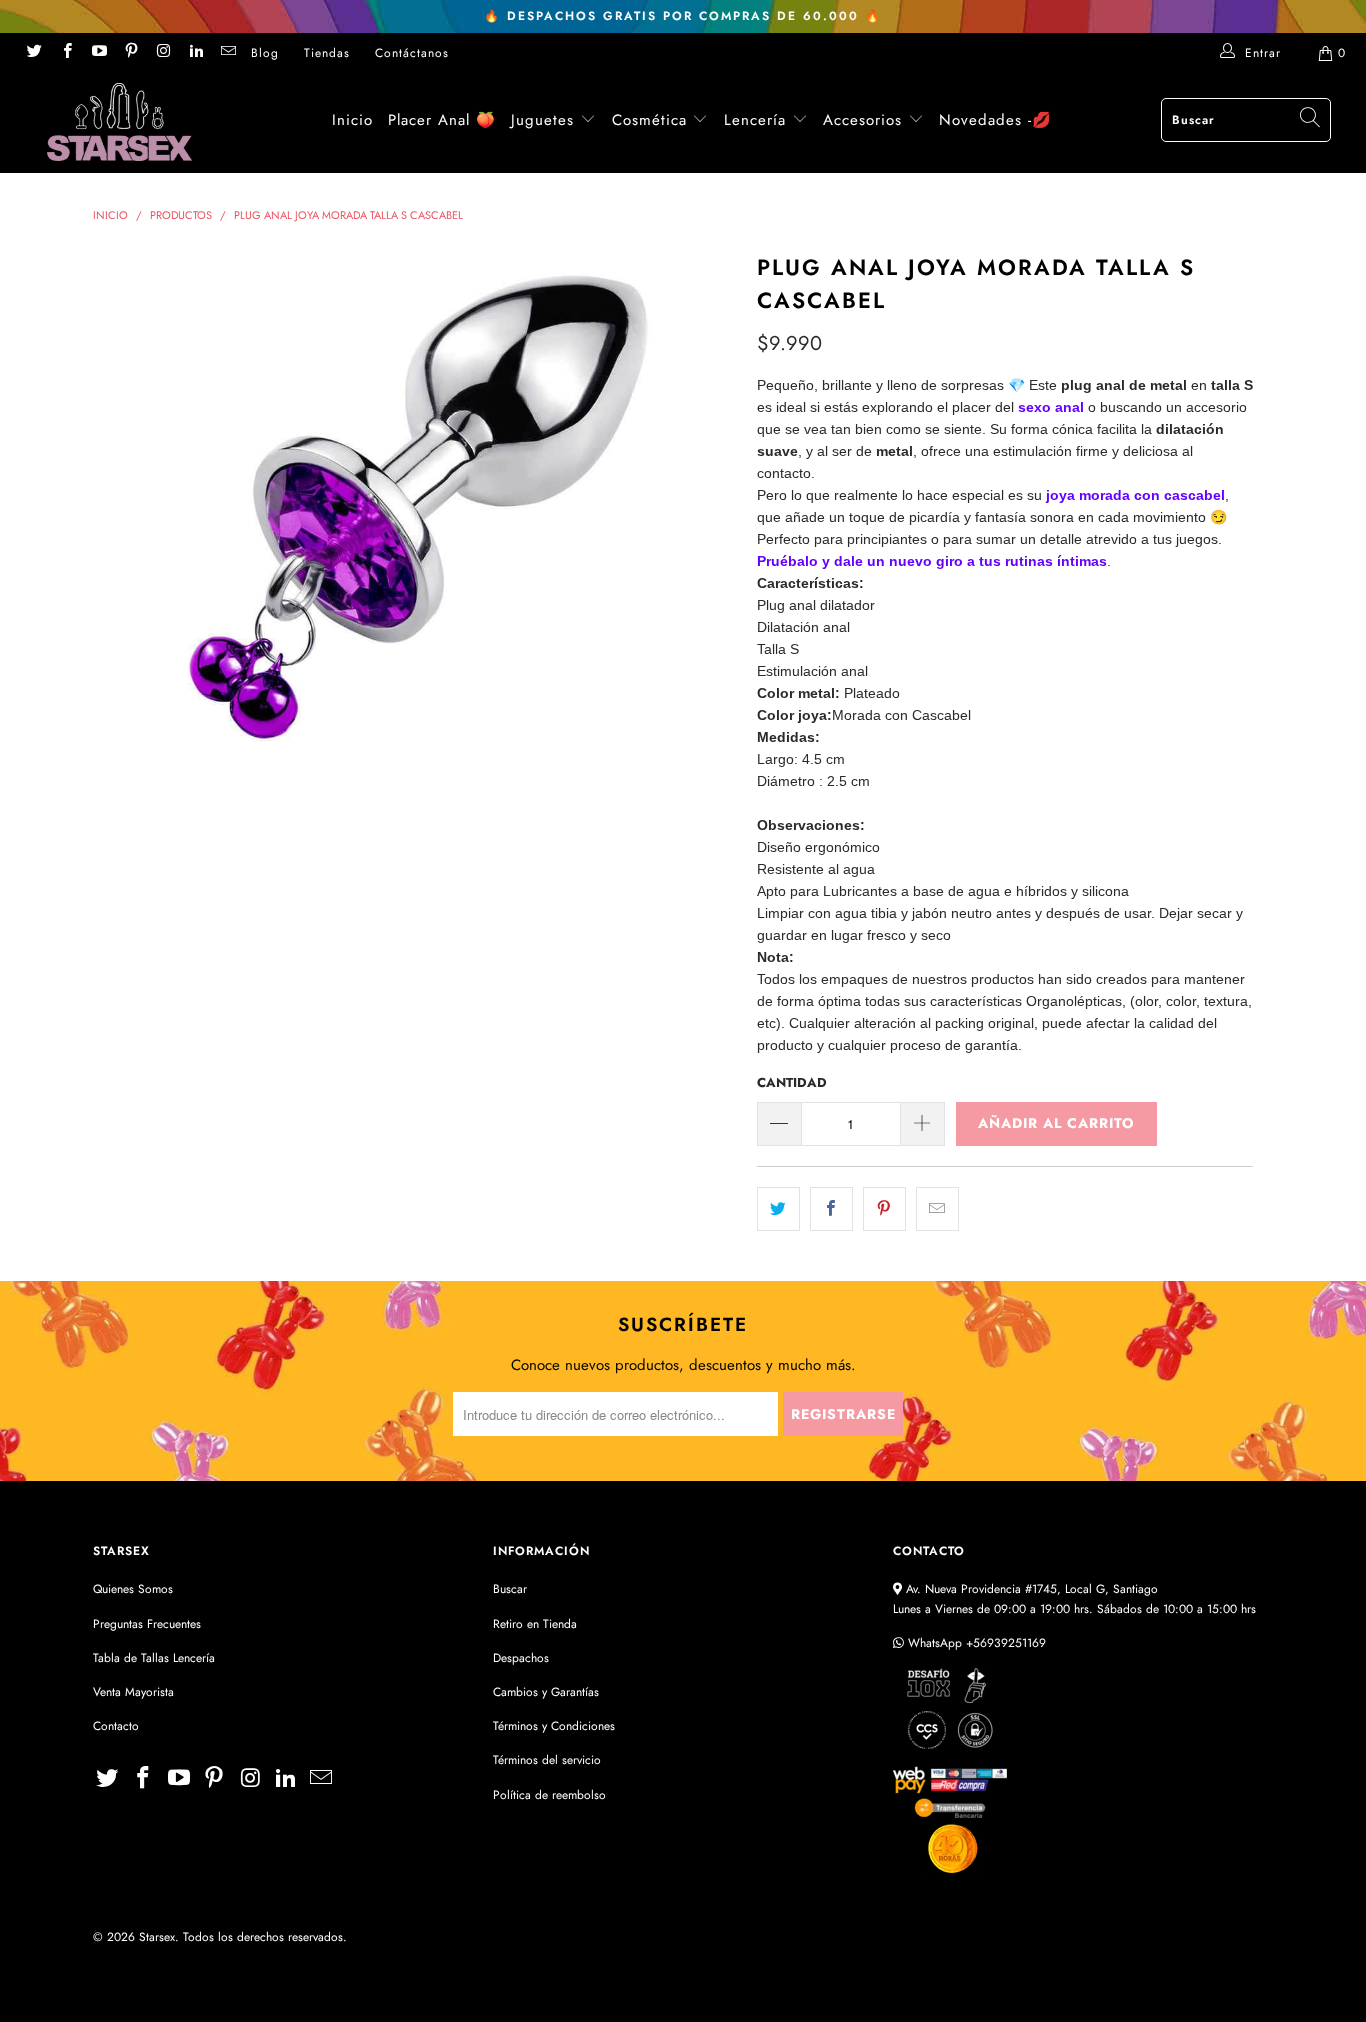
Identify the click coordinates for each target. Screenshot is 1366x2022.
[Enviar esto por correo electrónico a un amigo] (937, 1209)
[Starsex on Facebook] (65, 53)
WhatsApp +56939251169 (975, 1643)
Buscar (510, 1589)
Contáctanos (412, 53)
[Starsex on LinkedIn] (194, 53)
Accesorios (865, 120)
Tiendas (327, 53)
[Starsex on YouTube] (98, 53)
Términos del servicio (547, 1760)
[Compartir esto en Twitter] (778, 1209)
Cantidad (792, 1082)
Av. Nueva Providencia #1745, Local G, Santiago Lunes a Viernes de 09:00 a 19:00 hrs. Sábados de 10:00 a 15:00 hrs (1074, 1598)
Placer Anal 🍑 (442, 120)
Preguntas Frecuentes (147, 1624)
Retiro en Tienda (535, 1624)
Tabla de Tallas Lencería (154, 1658)
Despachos (521, 1658)
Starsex (157, 1937)
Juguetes (542, 120)
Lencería (755, 120)
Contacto (116, 1726)
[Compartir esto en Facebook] (831, 1209)
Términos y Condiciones (554, 1726)
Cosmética (649, 120)
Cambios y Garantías (546, 1692)
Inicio (352, 120)
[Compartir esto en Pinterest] (884, 1209)
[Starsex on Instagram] (162, 53)
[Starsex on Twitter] (33, 53)
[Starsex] (119, 122)
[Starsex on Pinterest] (130, 53)
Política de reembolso (549, 1795)
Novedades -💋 (995, 120)
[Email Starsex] (227, 53)
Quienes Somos (133, 1589)
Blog (265, 53)
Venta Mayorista (133, 1692)
